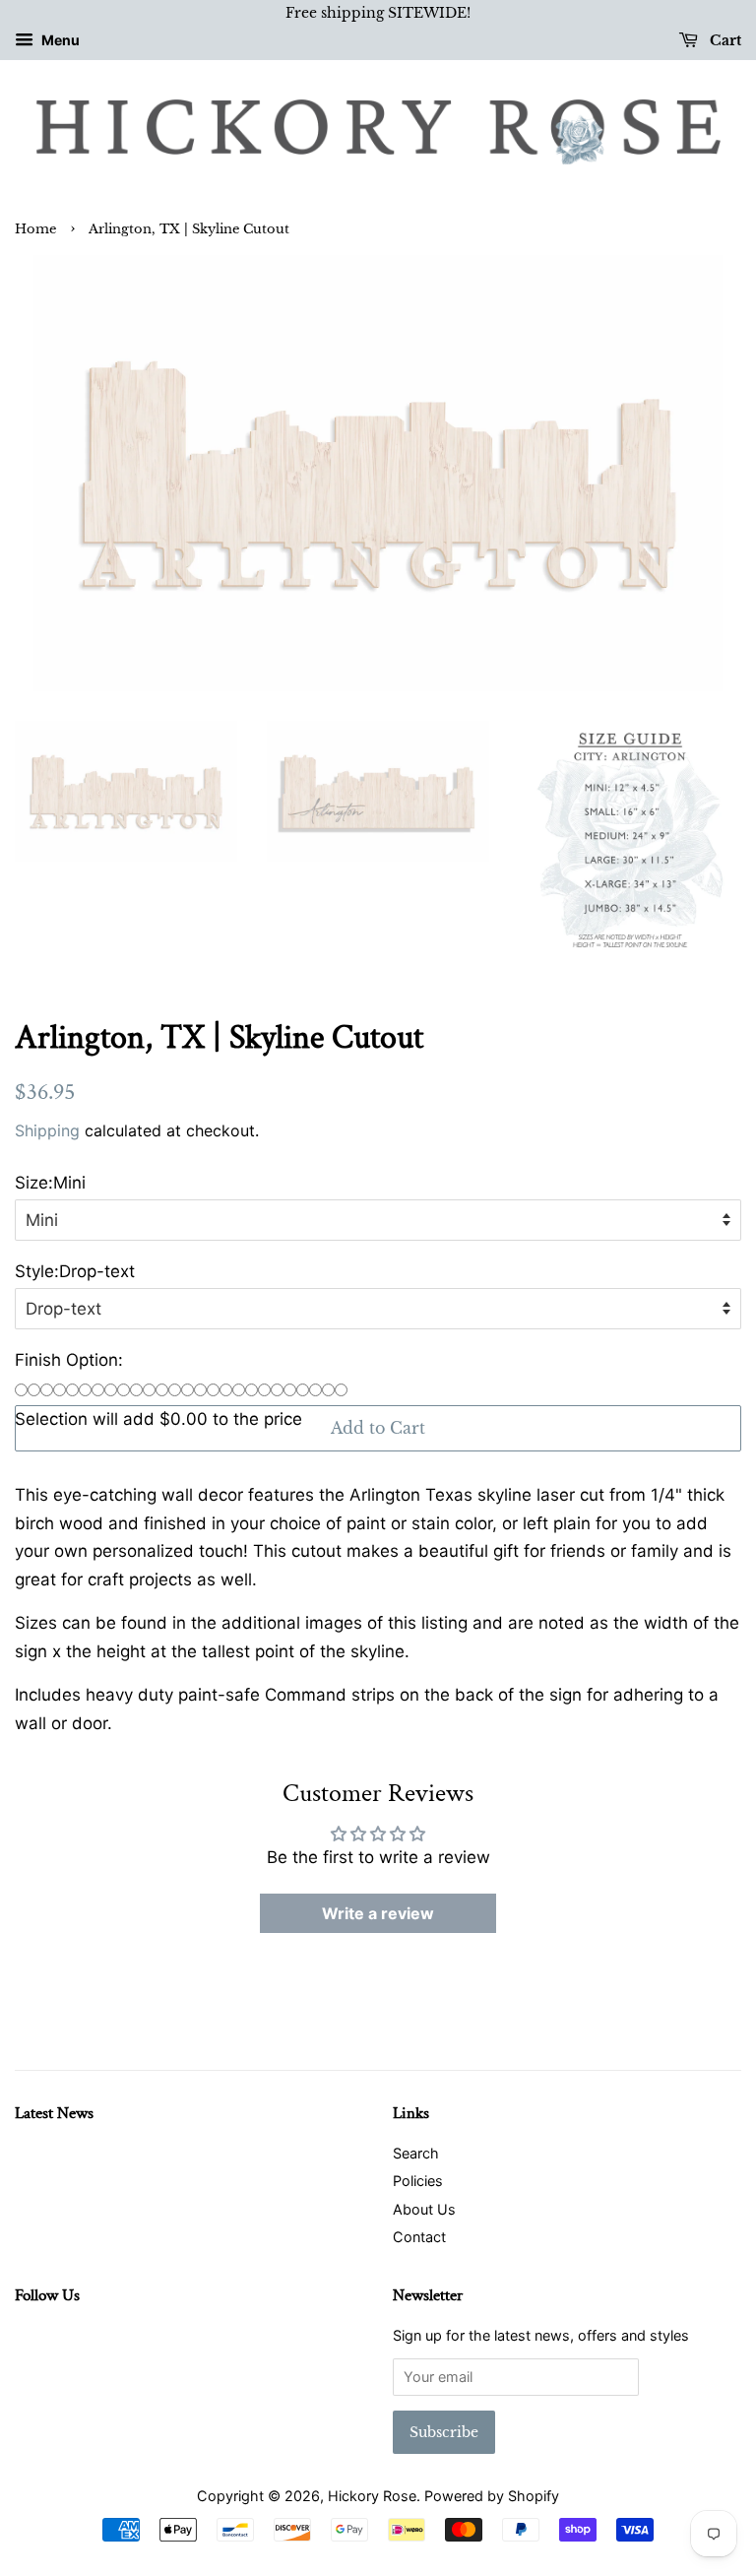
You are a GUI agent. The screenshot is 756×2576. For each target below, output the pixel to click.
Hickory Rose (372, 2496)
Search (416, 2153)
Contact (419, 2237)
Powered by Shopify (492, 2496)
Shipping (47, 1130)
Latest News (54, 2113)
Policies (418, 2181)
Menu (59, 40)
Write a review (378, 1913)
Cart (724, 40)
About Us (424, 2209)
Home (35, 229)
